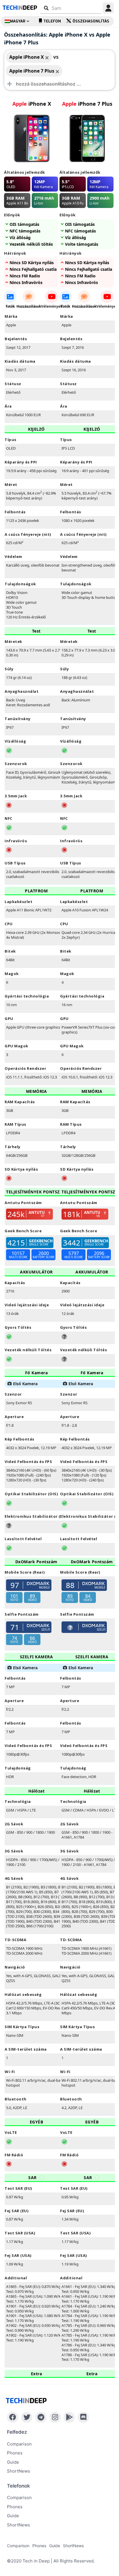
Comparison (19, 2444)
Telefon (52, 21)
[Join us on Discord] (83, 2417)
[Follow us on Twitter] (27, 2417)
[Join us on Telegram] (41, 2417)
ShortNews (18, 2471)
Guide (13, 2462)
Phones (15, 2453)
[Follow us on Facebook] (13, 2417)
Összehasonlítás (91, 21)
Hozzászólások (29, 306)
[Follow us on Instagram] (55, 2417)
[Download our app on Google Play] (69, 2417)
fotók (10, 306)
